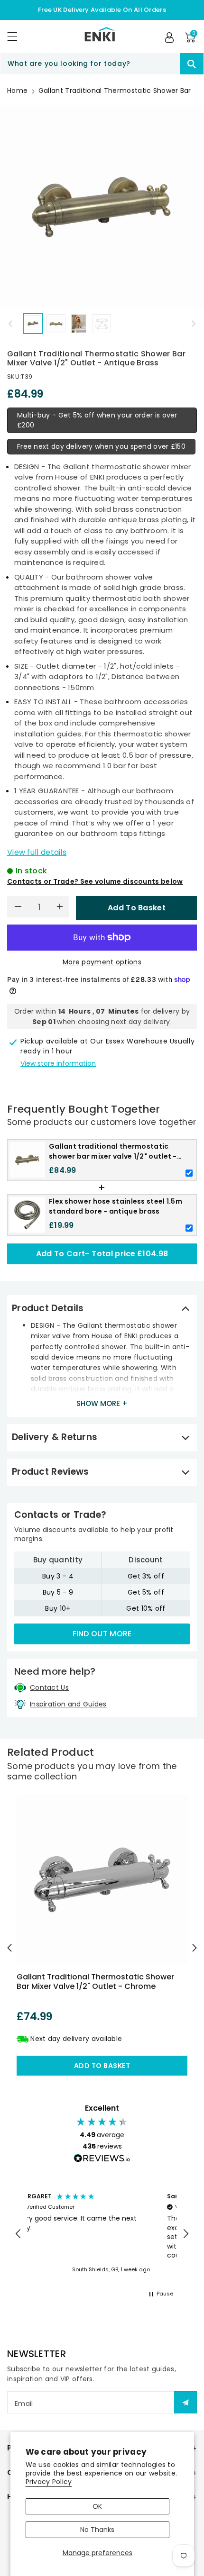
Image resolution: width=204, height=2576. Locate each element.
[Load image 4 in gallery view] (102, 323)
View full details (37, 852)
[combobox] (102, 64)
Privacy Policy (49, 2482)
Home (17, 91)
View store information (58, 1063)
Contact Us (49, 1687)
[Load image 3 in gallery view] (79, 323)
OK (97, 2506)
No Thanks (97, 2530)
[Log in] (169, 37)
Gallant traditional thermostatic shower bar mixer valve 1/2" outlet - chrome (95, 1981)
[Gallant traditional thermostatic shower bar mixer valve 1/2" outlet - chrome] (102, 1880)
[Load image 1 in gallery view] (33, 323)
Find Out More (102, 1634)
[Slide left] (10, 324)
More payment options (102, 962)
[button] (17, 36)
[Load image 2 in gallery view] (56, 323)
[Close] (163, 64)
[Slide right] (194, 324)
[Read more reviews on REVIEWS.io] (102, 2159)
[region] (102, 2234)
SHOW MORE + (102, 1403)
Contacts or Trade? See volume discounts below (95, 881)
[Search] (192, 64)
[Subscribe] (185, 2402)
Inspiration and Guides (68, 1704)
